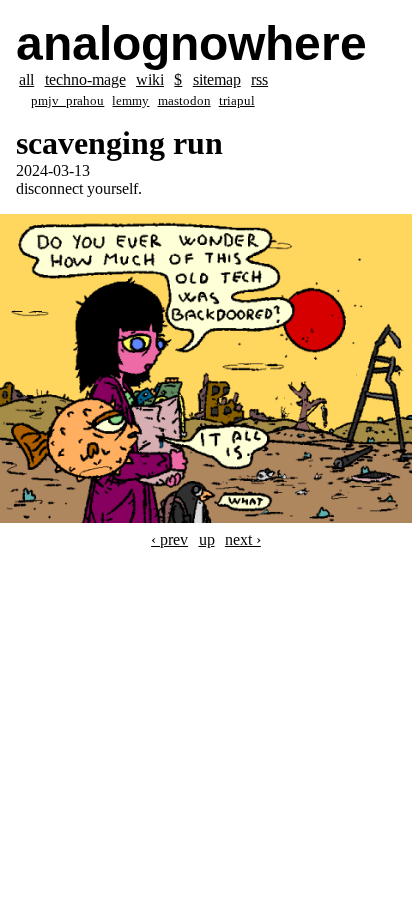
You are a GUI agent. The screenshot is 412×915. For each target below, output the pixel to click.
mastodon (184, 101)
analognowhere (191, 43)
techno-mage (85, 79)
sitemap (217, 79)
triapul (237, 101)
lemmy (130, 101)
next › (243, 539)
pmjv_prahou (67, 101)
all (26, 79)
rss (259, 79)
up (207, 539)
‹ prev (169, 539)
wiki (150, 79)
